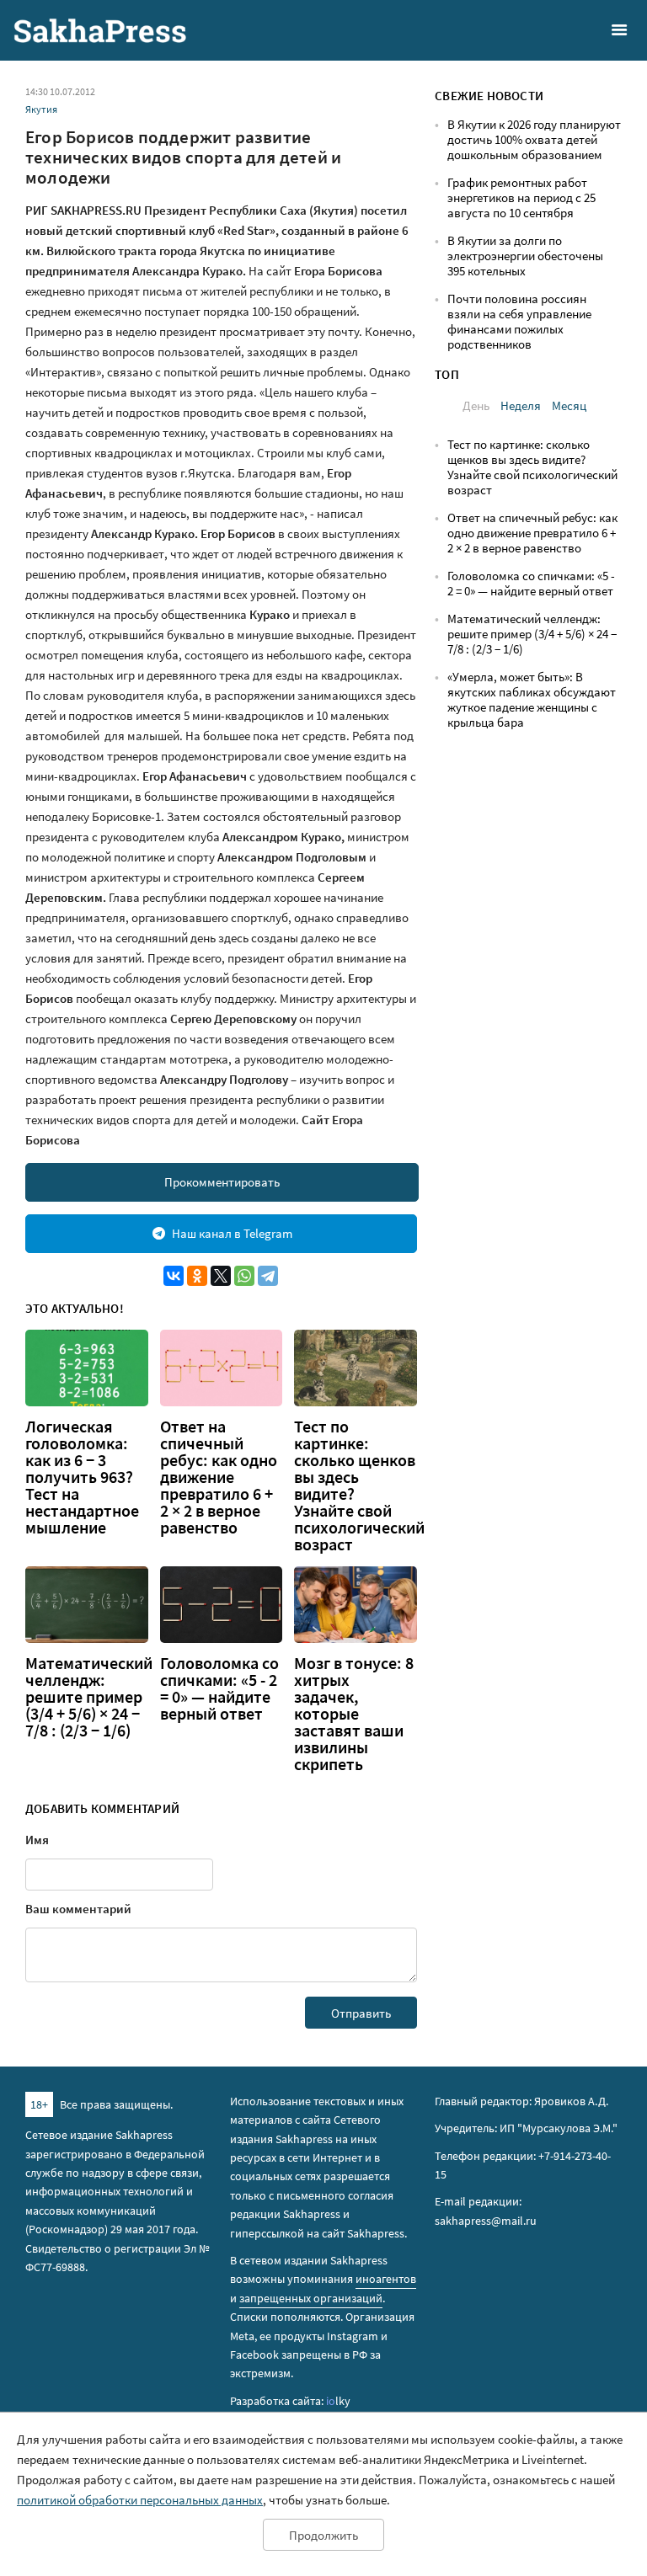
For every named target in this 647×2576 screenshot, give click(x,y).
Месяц (569, 405)
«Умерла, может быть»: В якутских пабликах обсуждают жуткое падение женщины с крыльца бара (532, 699)
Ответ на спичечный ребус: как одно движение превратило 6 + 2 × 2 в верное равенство (219, 1477)
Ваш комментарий (78, 1909)
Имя (37, 1840)
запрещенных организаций (311, 2298)
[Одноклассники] (197, 1276)
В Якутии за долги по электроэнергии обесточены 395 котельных (525, 256)
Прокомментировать (222, 1182)
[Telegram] (268, 1276)
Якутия (41, 109)
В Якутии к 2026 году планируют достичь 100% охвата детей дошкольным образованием (534, 139)
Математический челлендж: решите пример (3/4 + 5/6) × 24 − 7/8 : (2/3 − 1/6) (89, 1697)
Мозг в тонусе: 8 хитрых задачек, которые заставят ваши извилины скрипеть (354, 1714)
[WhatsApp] (244, 1276)
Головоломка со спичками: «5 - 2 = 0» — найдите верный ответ (219, 1688)
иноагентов (386, 2279)
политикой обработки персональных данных (140, 2500)
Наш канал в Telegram (232, 1233)
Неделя (521, 405)
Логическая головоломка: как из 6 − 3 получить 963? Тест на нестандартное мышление (82, 1477)
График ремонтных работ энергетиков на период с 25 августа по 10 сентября (521, 197)
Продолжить (323, 2535)
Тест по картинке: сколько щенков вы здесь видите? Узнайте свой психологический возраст (532, 467)
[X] (221, 1276)
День (476, 405)
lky (338, 2401)
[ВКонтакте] (174, 1276)
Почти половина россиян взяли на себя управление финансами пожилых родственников (519, 321)
